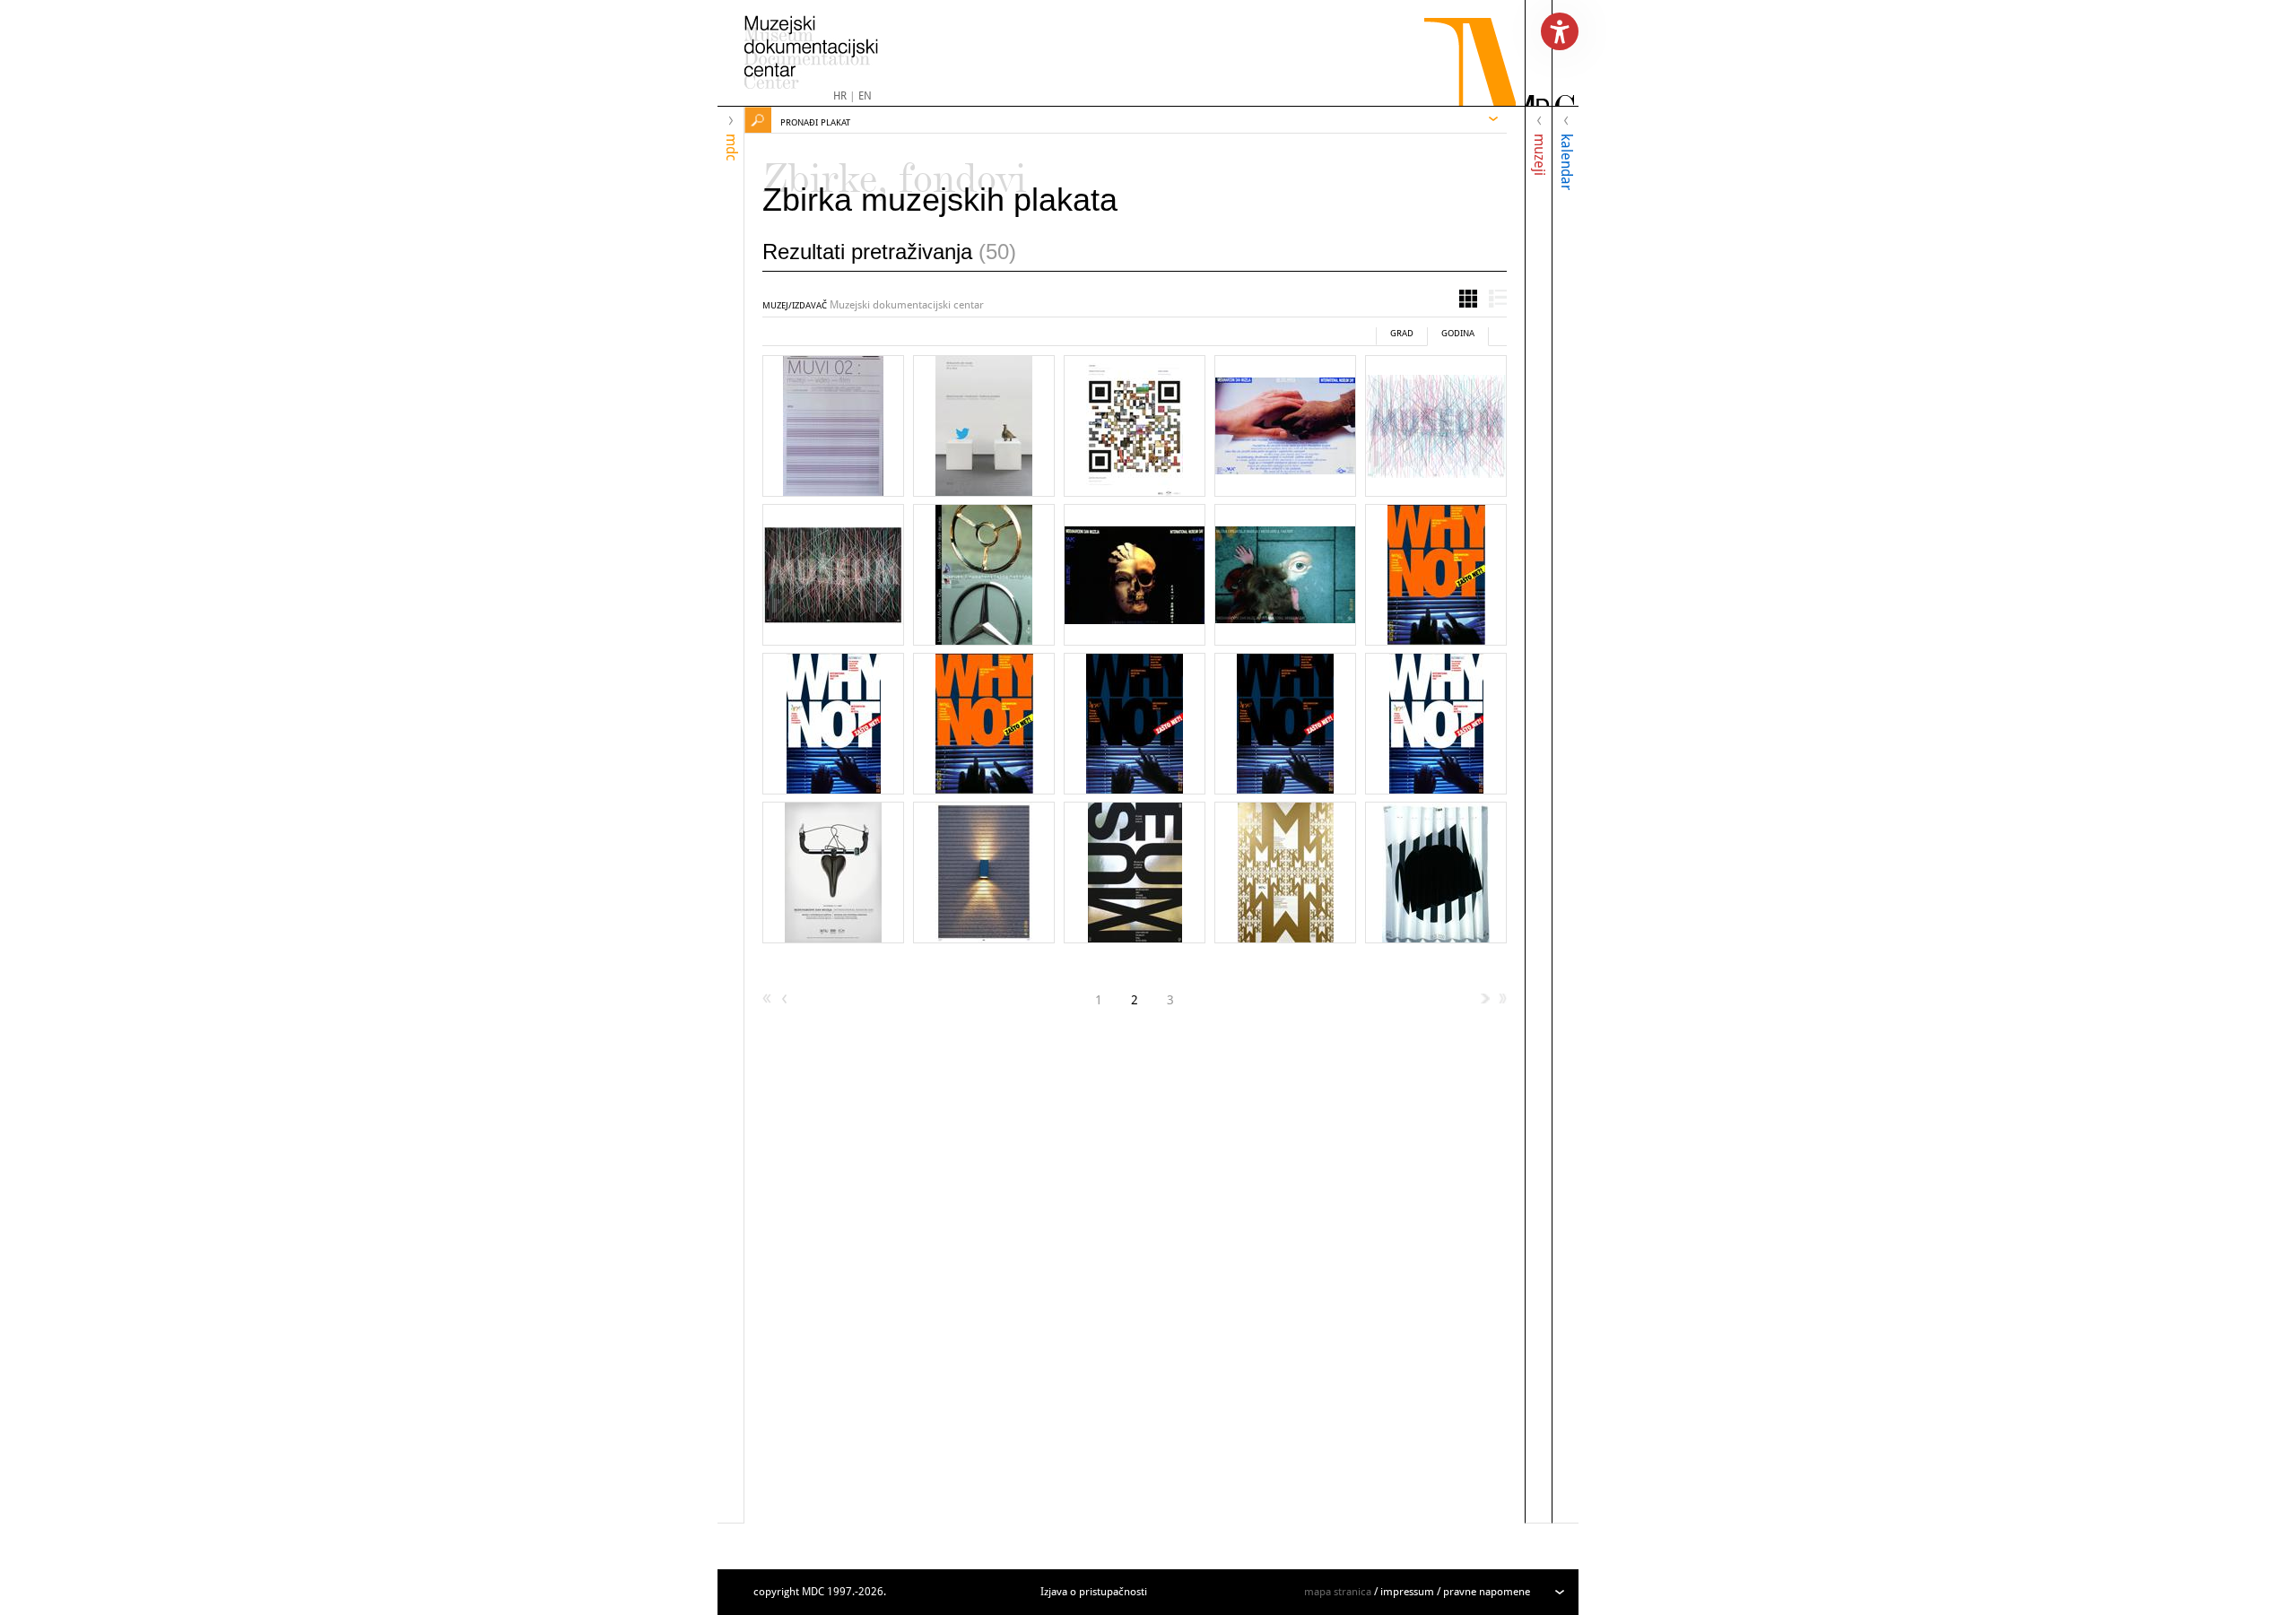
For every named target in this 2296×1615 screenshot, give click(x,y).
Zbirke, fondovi (895, 170)
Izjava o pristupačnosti (1094, 1592)
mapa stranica (1338, 1592)
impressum (1407, 1592)
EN (865, 96)
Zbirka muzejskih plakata (940, 200)
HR (840, 96)
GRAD (1402, 333)
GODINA (1458, 333)
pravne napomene (1487, 1592)
